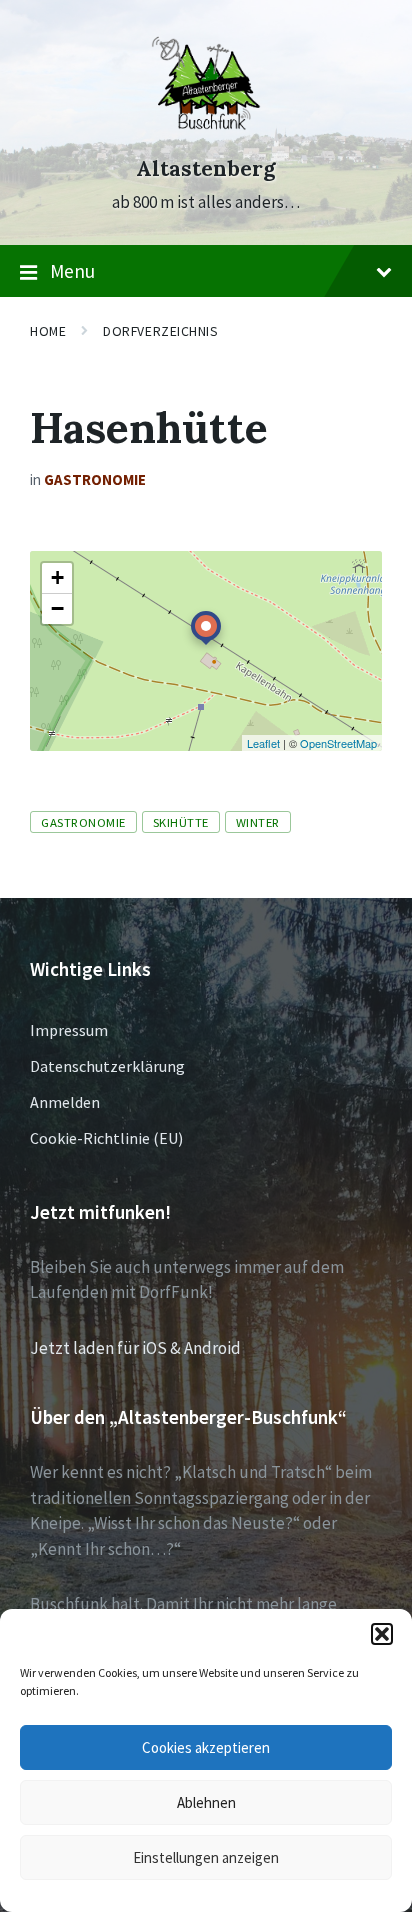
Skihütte (181, 822)
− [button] (57, 608)
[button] (382, 1634)
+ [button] (57, 577)
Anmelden (65, 1102)
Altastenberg (206, 168)
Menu (72, 271)
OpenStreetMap (338, 743)
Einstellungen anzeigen (206, 1857)
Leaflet (263, 743)
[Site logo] (206, 132)
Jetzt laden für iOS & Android (135, 1348)
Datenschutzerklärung (107, 1066)
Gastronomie (95, 479)
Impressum (69, 1030)
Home (48, 331)
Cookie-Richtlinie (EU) (106, 1138)
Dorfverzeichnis (160, 331)
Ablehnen (206, 1802)
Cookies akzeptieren (206, 1747)
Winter (258, 822)
